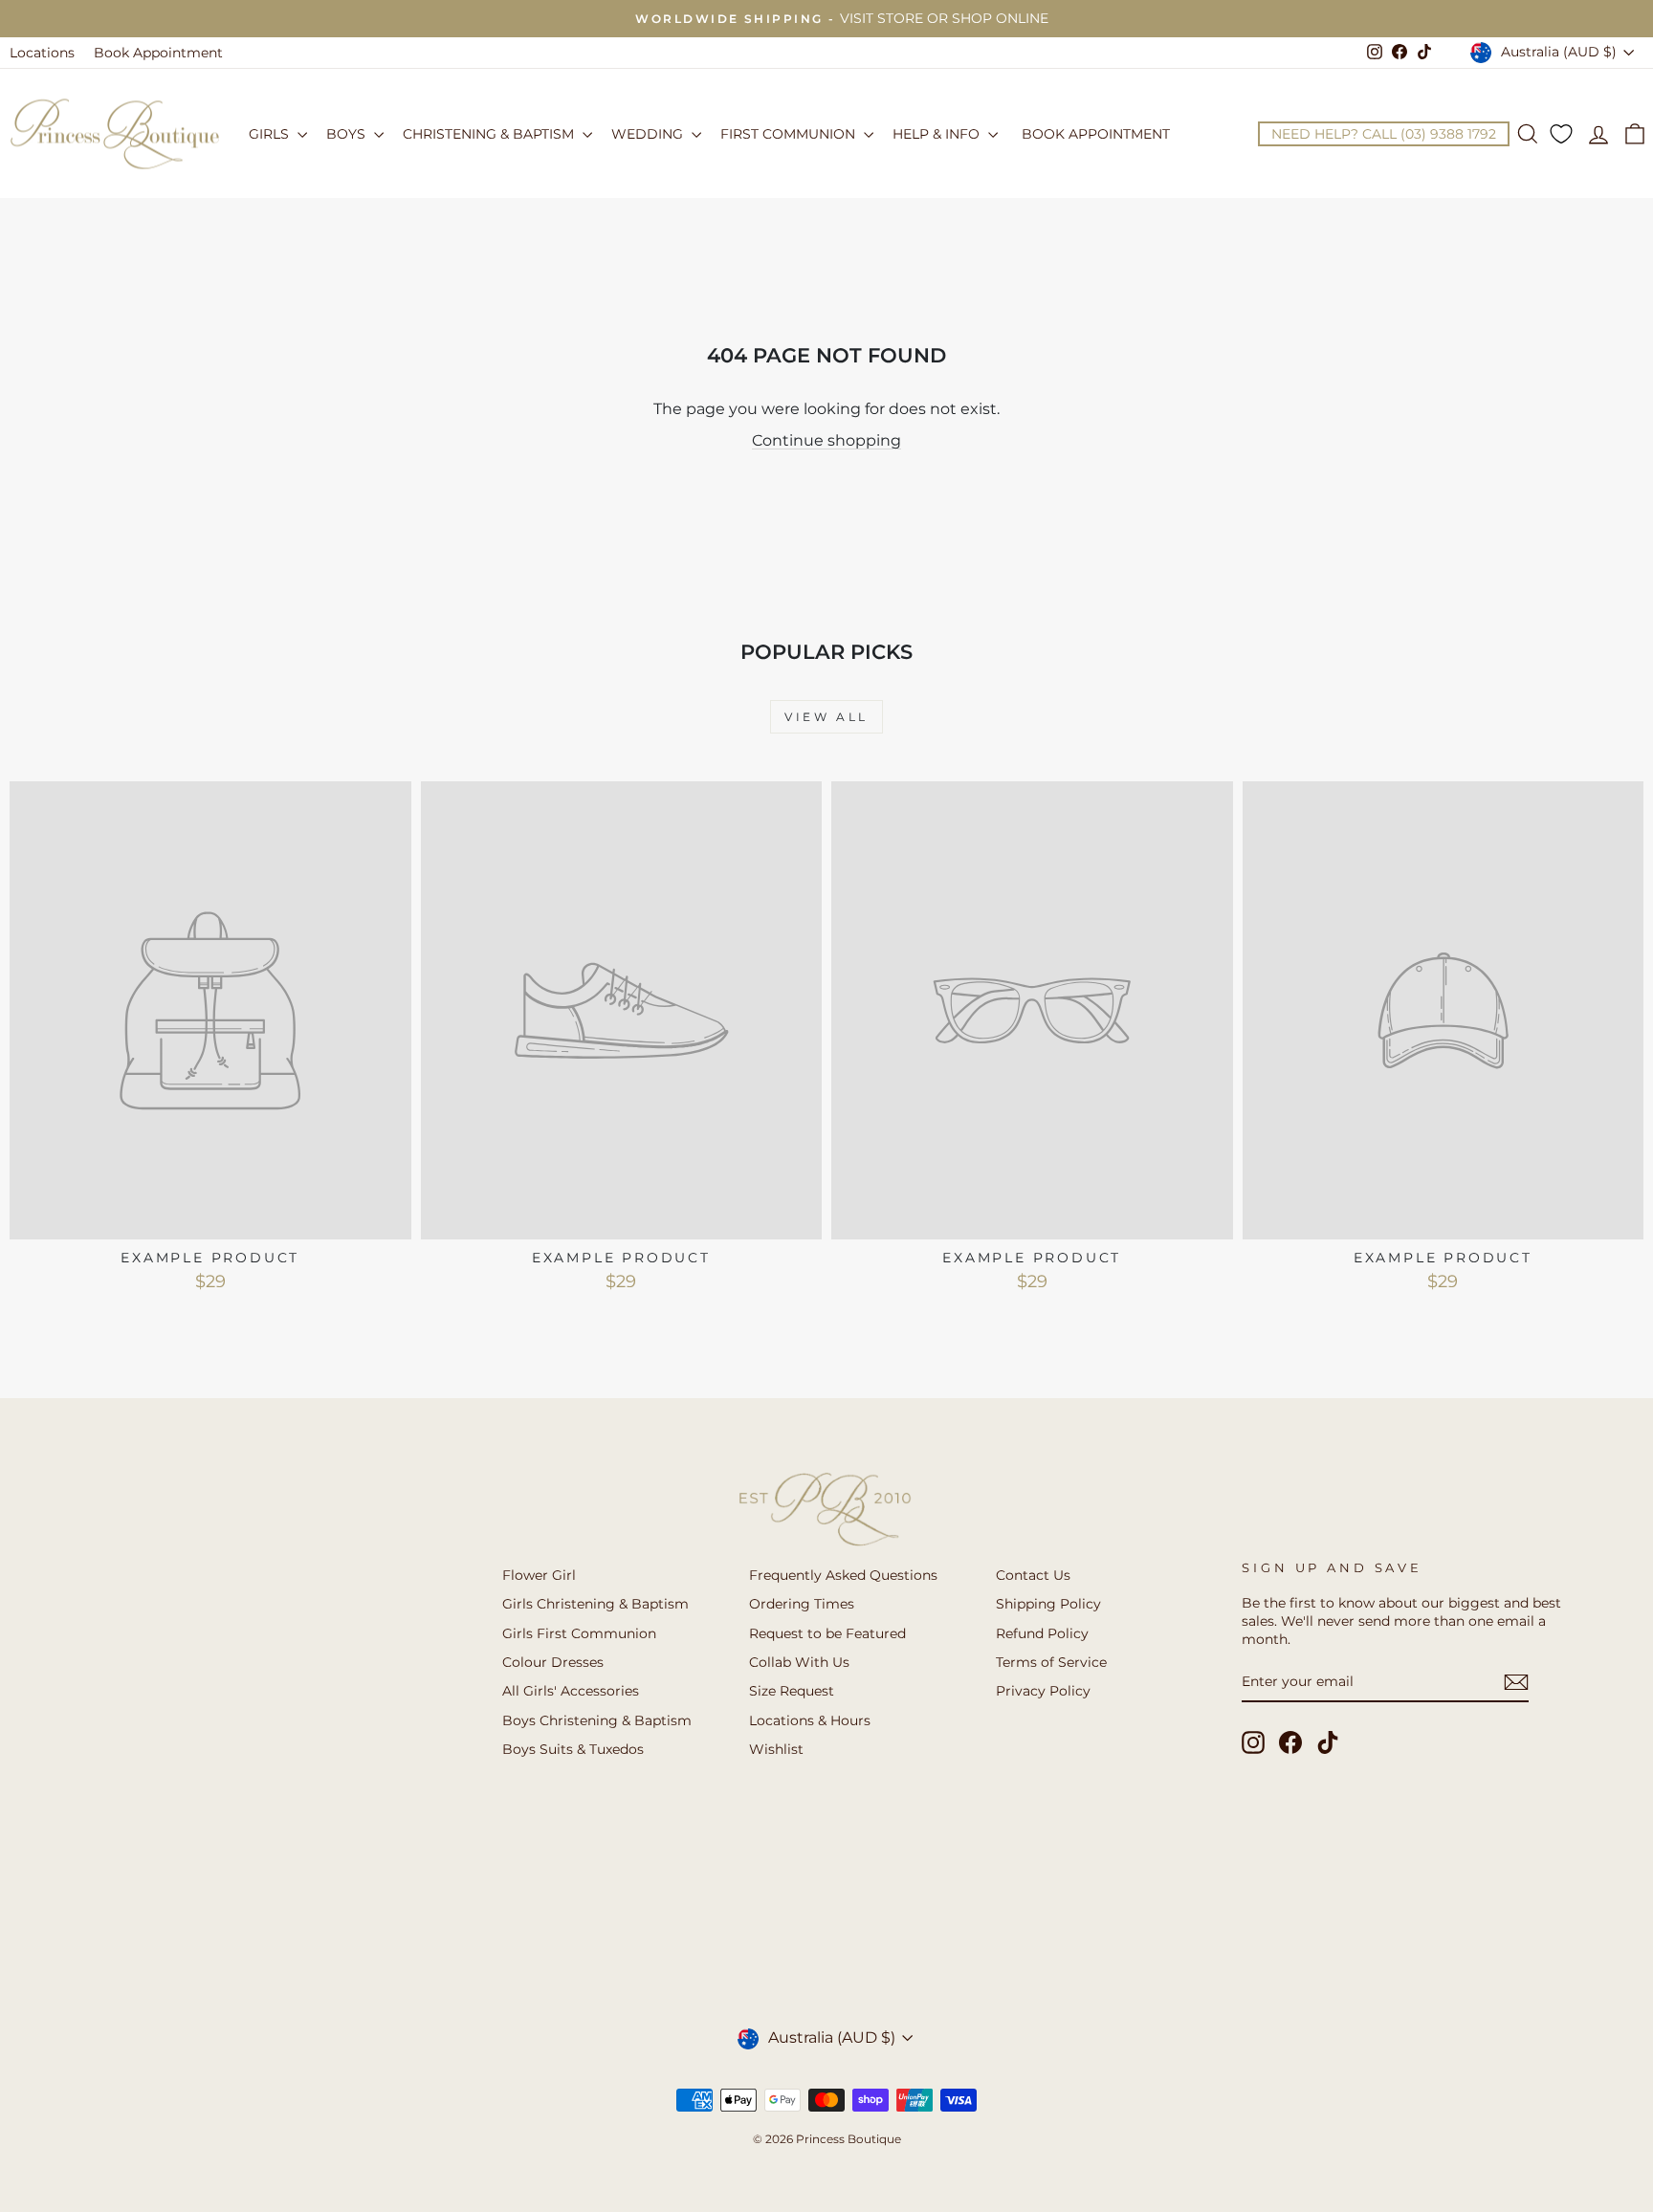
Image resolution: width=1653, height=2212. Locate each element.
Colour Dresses (553, 1662)
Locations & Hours (810, 1720)
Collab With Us (799, 1662)
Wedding (649, 134)
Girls (271, 134)
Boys (348, 134)
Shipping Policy (1048, 1604)
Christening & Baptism (490, 134)
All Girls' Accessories (571, 1691)
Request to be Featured (827, 1633)
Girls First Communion (579, 1633)
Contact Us (1033, 1575)
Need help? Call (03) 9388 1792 (1384, 134)
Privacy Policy (1043, 1691)
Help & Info (938, 134)
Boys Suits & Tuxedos (573, 1749)
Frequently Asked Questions (843, 1575)
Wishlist (776, 1749)
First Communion (790, 134)
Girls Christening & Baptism (595, 1604)
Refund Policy (1042, 1633)
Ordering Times (802, 1604)
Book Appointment (158, 53)
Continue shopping (826, 440)
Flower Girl (539, 1575)
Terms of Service (1051, 1662)
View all (826, 717)
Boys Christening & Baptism (597, 1720)
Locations (42, 53)
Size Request (792, 1691)
